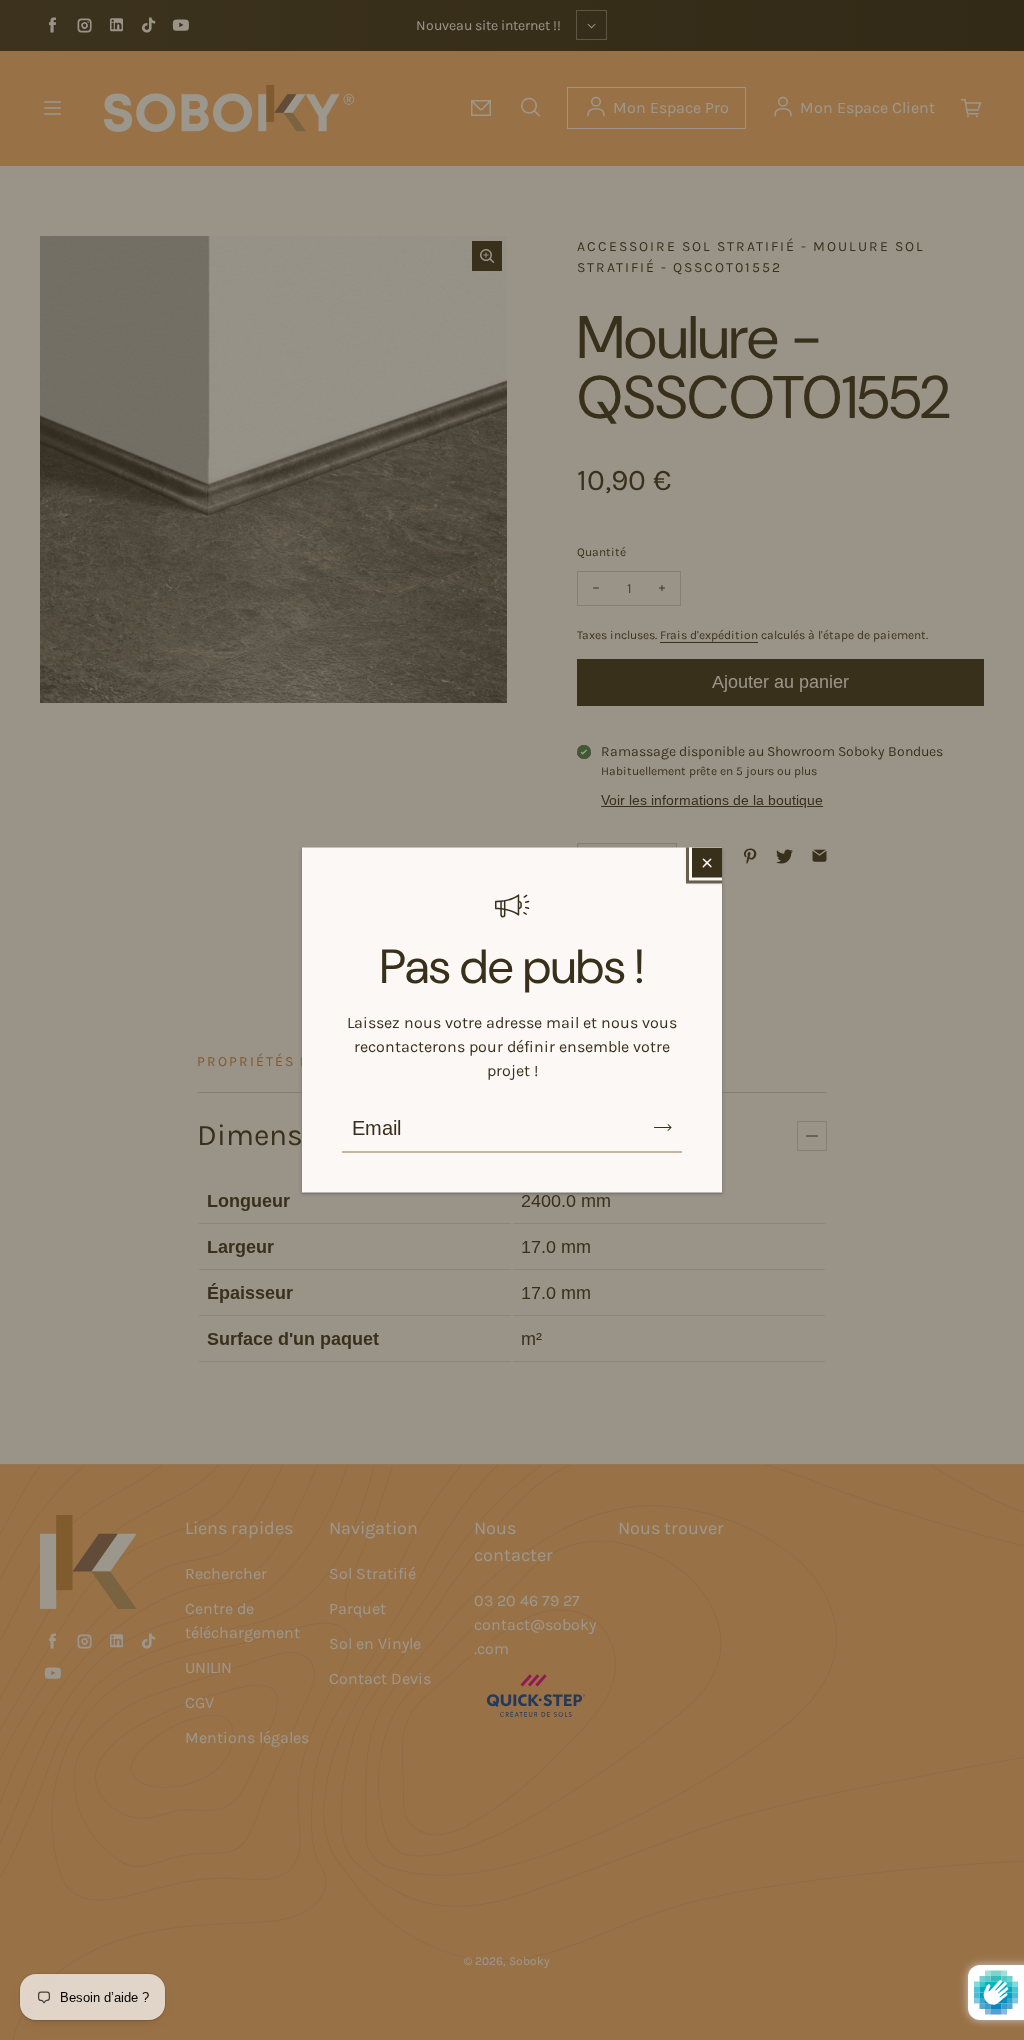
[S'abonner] (663, 1128)
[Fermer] (707, 863)
